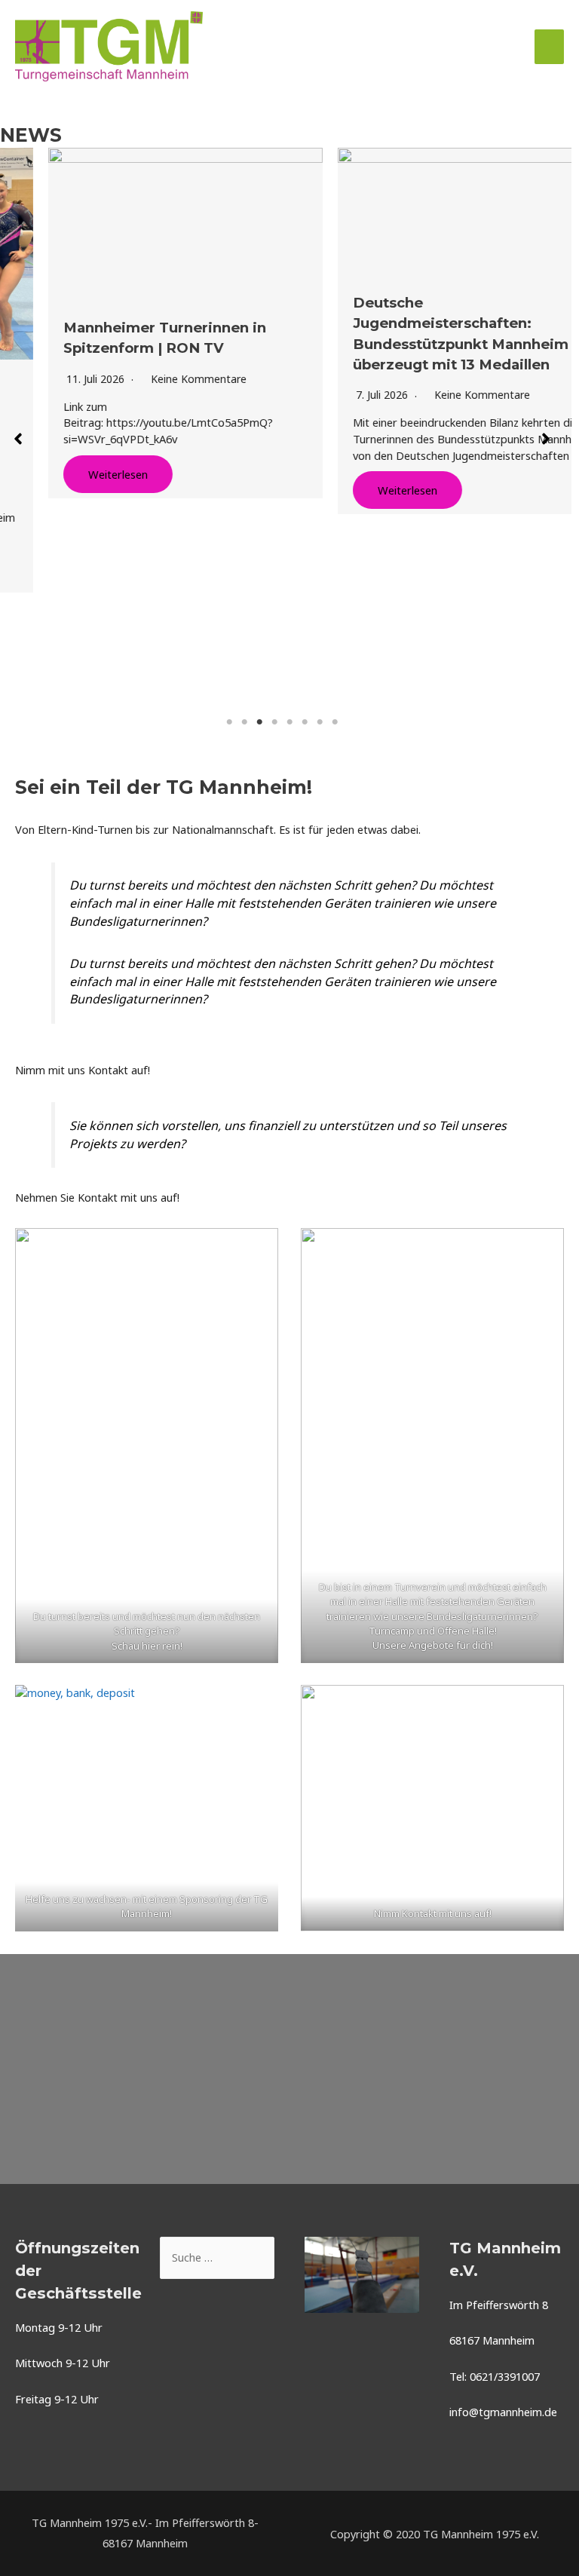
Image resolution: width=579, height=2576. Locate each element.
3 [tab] (259, 722)
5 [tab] (289, 722)
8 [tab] (335, 722)
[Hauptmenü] (549, 47)
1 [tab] (229, 722)
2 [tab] (244, 722)
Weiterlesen (70, 474)
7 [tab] (320, 722)
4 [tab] (274, 722)
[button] (18, 439)
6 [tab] (305, 722)
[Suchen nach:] (217, 2257)
